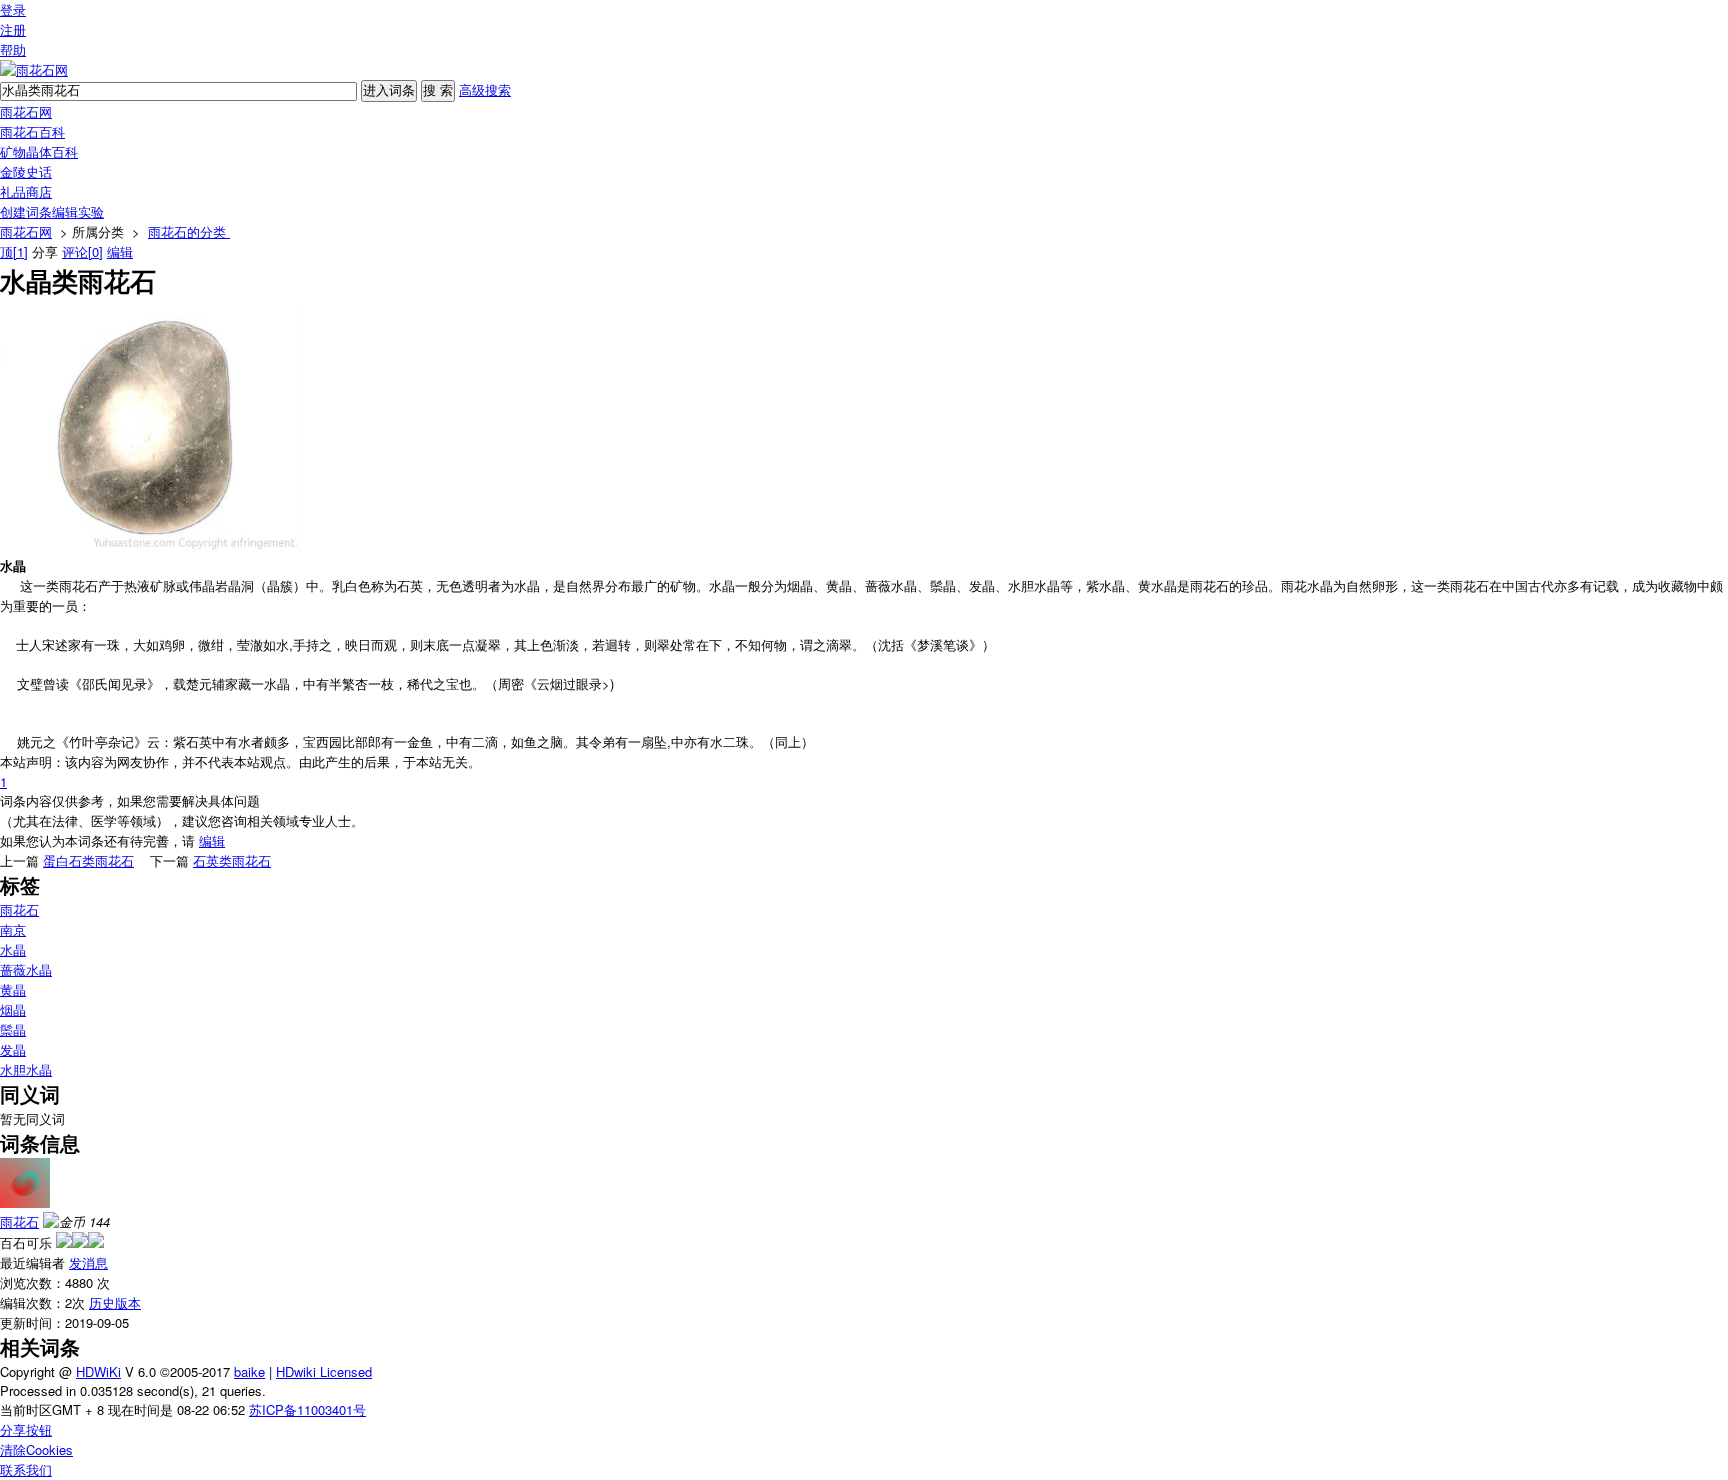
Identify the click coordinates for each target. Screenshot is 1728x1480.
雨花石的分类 (189, 231)
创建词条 (26, 211)
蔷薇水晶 (26, 969)
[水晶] (150, 546)
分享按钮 (26, 1429)
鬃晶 (13, 1029)
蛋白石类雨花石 (88, 860)
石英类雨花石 (232, 860)
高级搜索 (485, 89)
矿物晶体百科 (39, 151)
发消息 (88, 1262)
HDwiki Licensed (324, 1371)
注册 (13, 29)
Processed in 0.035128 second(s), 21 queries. (133, 1390)
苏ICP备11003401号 (307, 1409)
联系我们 (26, 1469)
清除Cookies (36, 1449)
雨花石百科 (32, 131)
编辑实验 (78, 211)
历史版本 (115, 1302)
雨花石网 (26, 111)
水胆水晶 (26, 1069)
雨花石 (19, 909)
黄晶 (13, 989)
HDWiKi (98, 1371)
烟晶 (13, 1009)
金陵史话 (26, 171)
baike (249, 1371)
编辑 (120, 251)
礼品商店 (26, 191)
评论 (82, 251)
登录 (13, 9)
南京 (13, 929)
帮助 (13, 49)
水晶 (13, 949)
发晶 (13, 1049)
